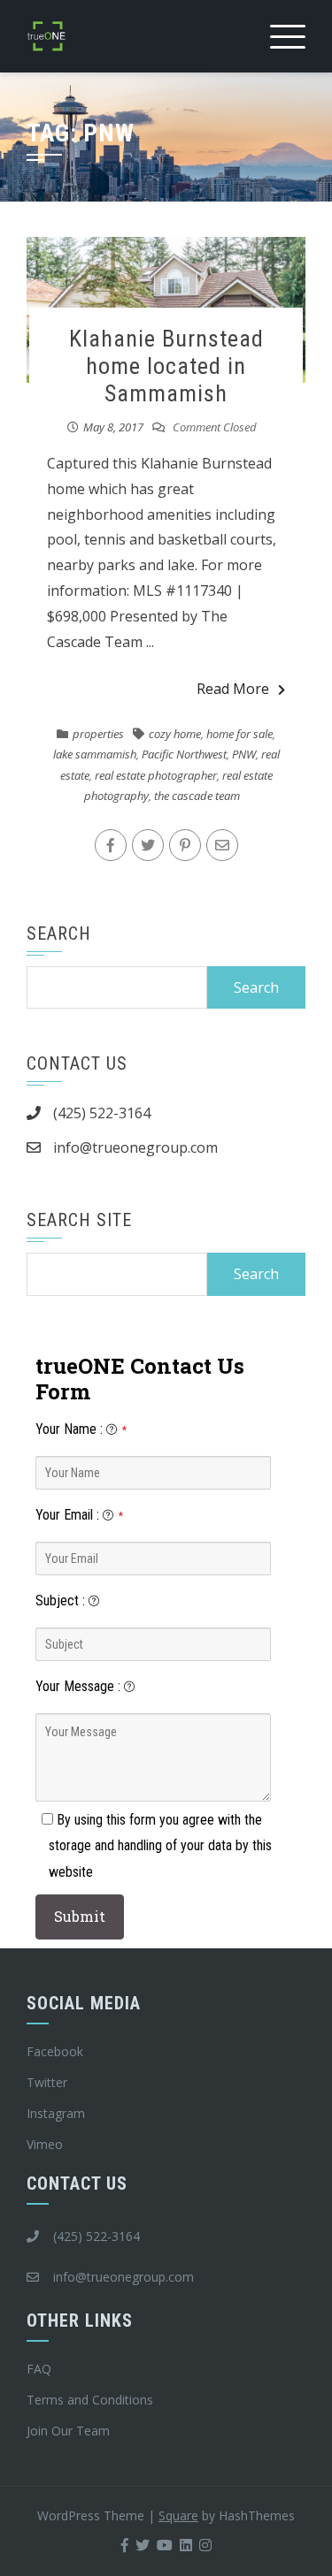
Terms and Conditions (90, 2400)
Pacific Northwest (184, 754)
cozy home (175, 734)
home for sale (239, 734)
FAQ (39, 2369)
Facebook (55, 2051)
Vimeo (45, 2144)
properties (98, 734)
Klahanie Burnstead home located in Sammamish (166, 366)
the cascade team (197, 796)
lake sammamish (95, 754)
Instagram (56, 2113)
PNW (244, 754)
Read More (233, 689)
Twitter (47, 2082)
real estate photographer (156, 775)
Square (178, 2515)
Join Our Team (68, 2431)
